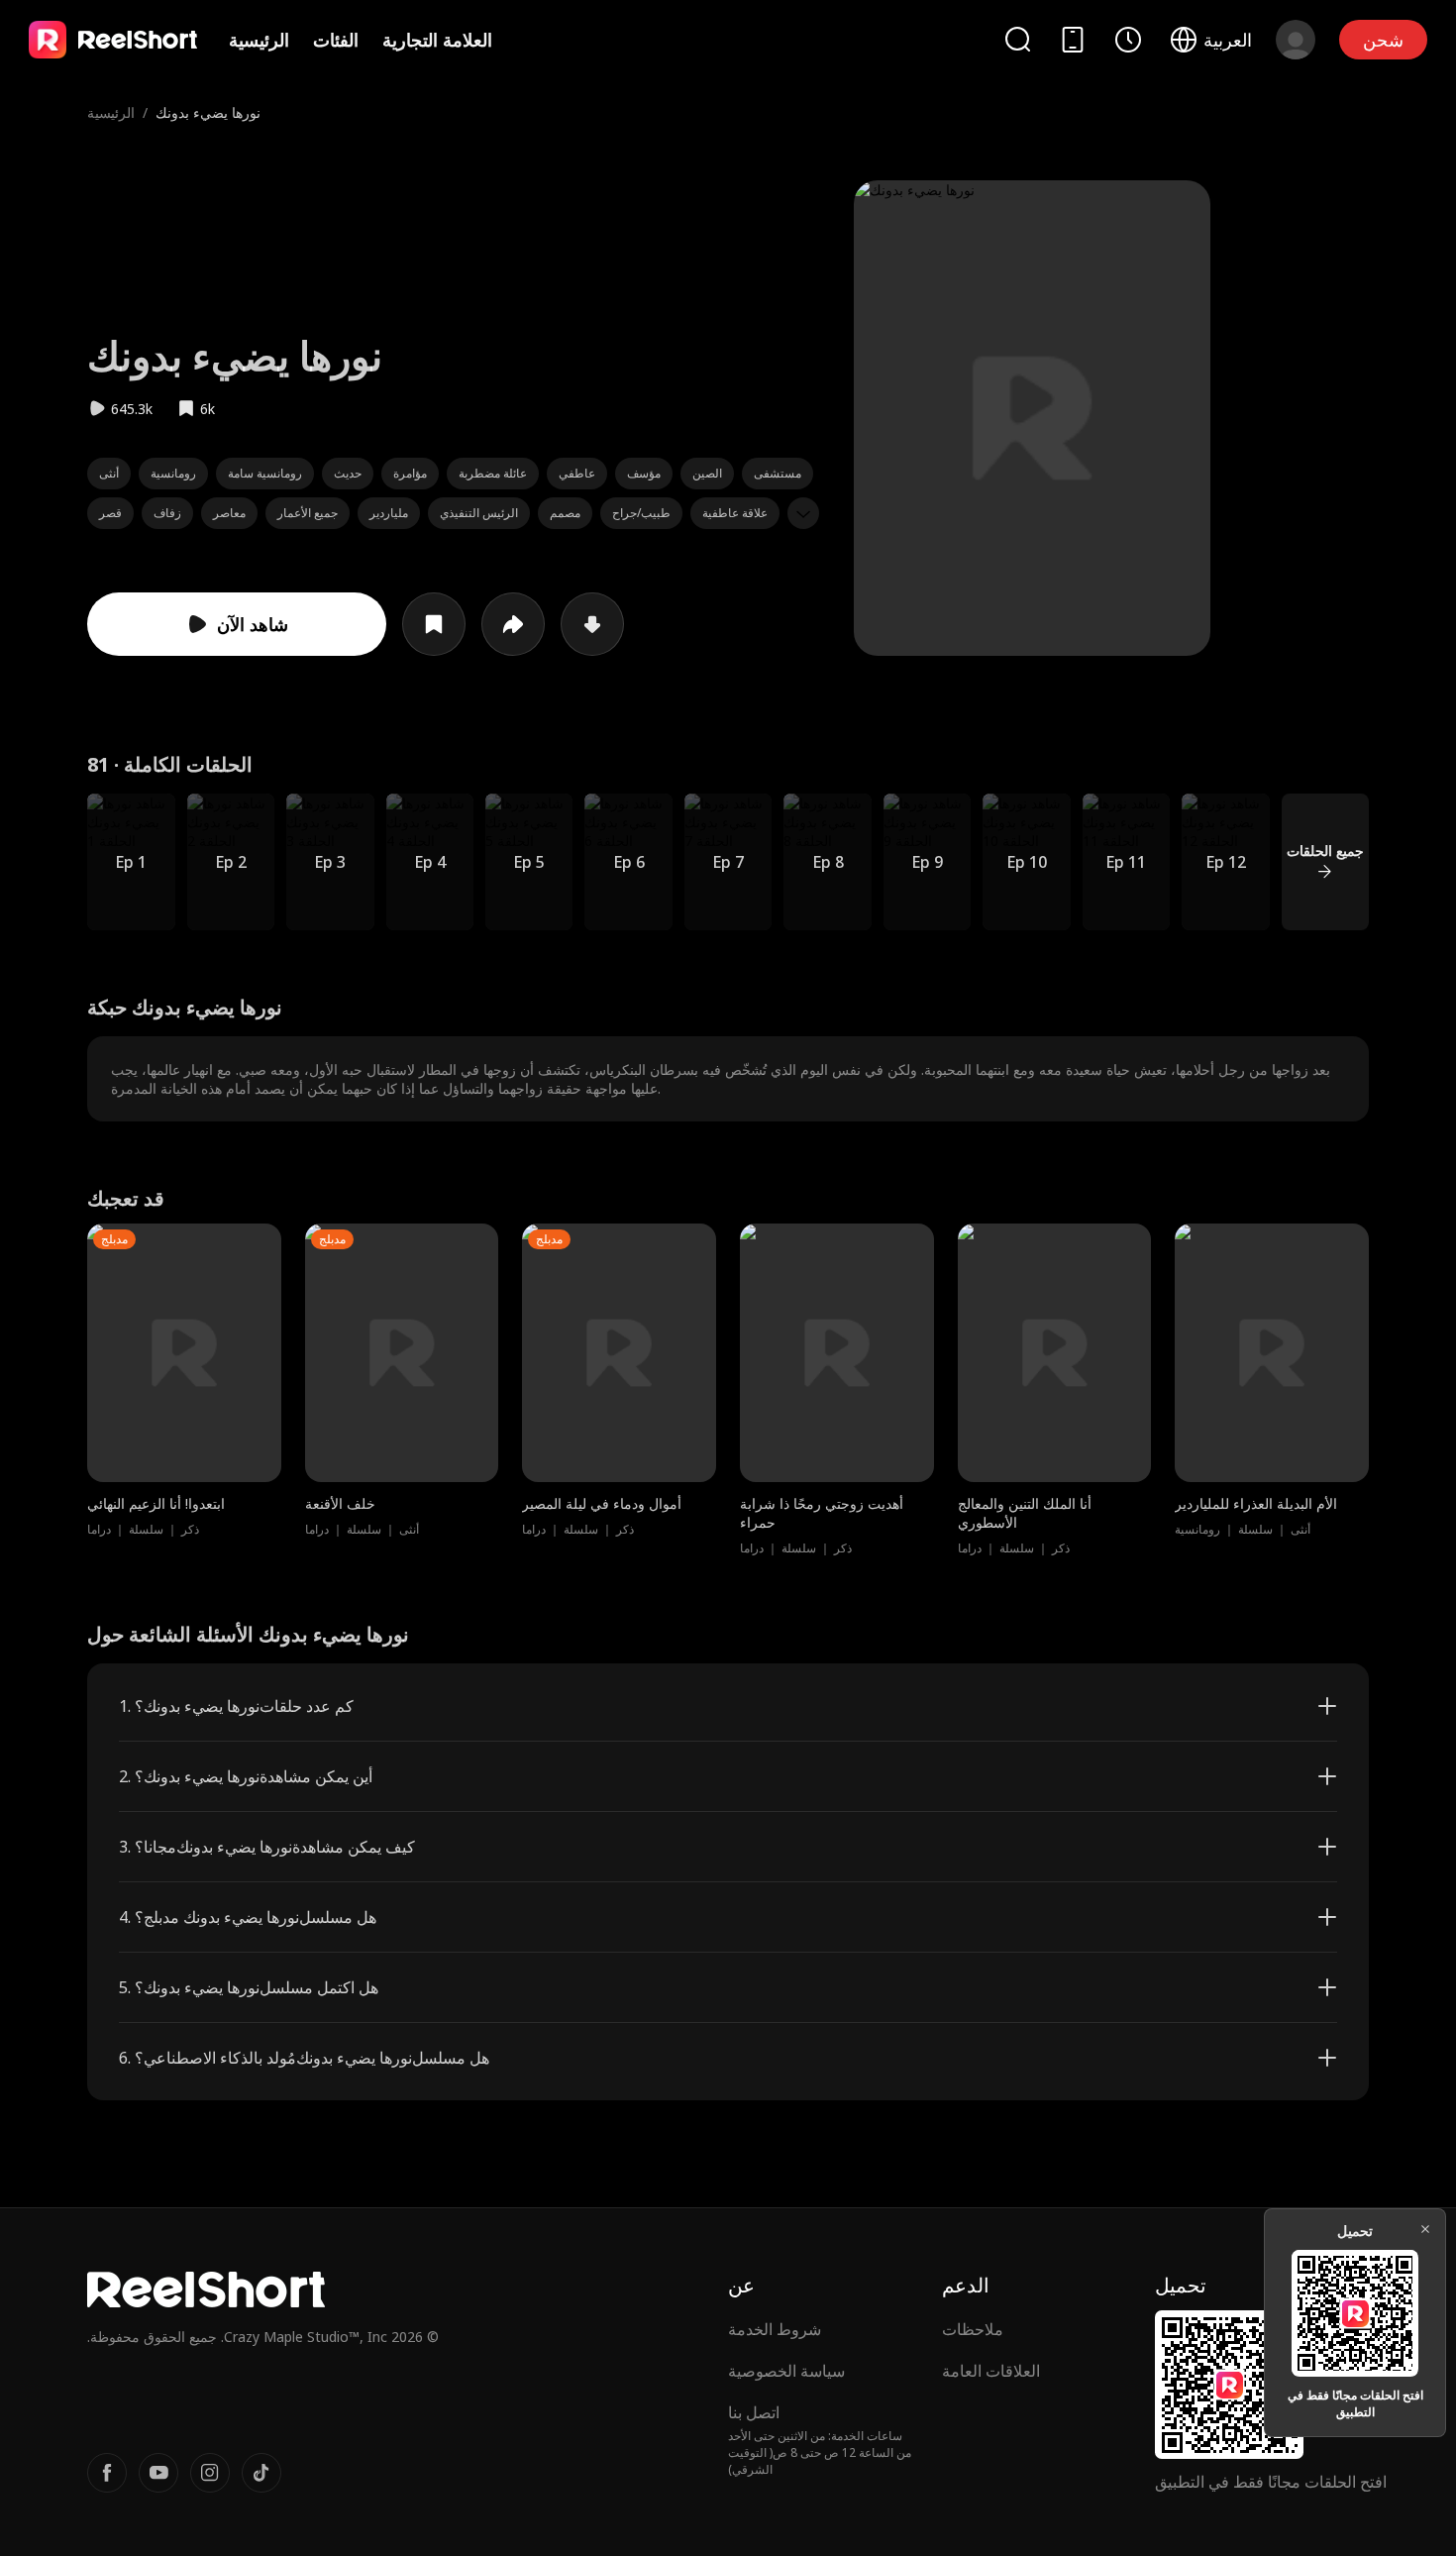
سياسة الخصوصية (786, 2371)
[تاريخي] (1128, 40)
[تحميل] (592, 624)
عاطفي (577, 473)
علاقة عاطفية (735, 513)
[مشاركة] (513, 624)
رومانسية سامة (265, 473)
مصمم (565, 513)
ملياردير (389, 513)
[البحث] (1017, 39)
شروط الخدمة (775, 2329)
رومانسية (173, 473)
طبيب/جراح (641, 513)
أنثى (109, 473)
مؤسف (644, 473)
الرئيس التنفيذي (479, 513)
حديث (348, 473)
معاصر (229, 513)
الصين (707, 473)
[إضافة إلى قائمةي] (434, 624)
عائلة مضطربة (493, 473)
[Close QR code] (1425, 2229)
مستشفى (778, 473)
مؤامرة (410, 473)
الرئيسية (259, 40)
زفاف (167, 513)
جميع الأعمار (308, 513)
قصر (110, 513)
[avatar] (1296, 40)
